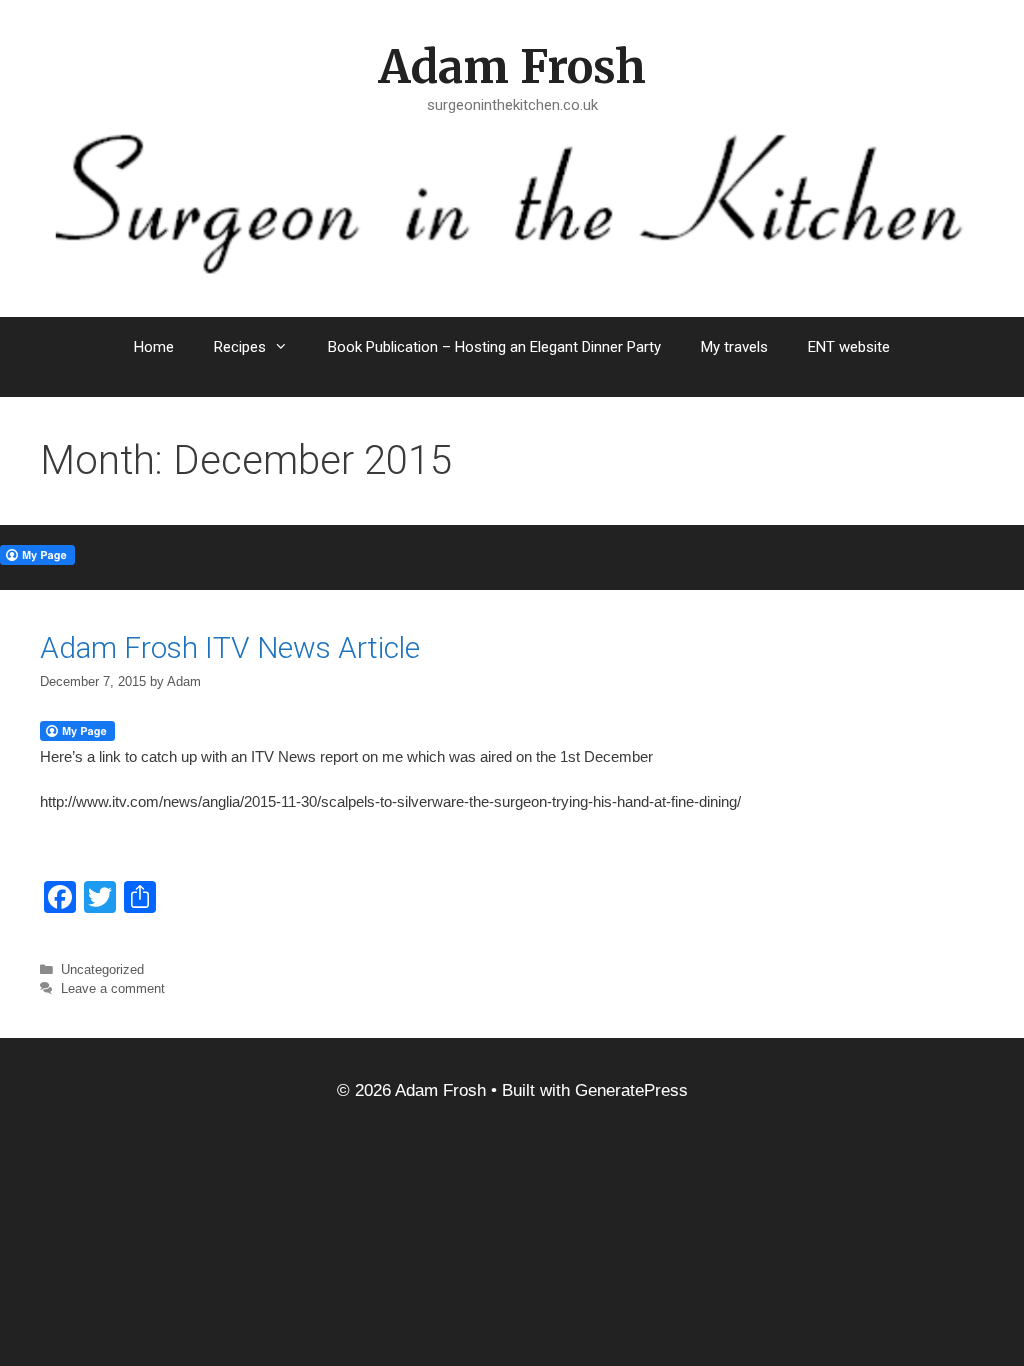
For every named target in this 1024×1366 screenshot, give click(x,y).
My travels (734, 347)
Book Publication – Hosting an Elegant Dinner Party (494, 347)
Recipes (240, 347)
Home (154, 347)
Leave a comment (113, 988)
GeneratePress (631, 1090)
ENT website (849, 347)
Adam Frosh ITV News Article (230, 647)
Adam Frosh (512, 67)
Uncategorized (102, 969)
